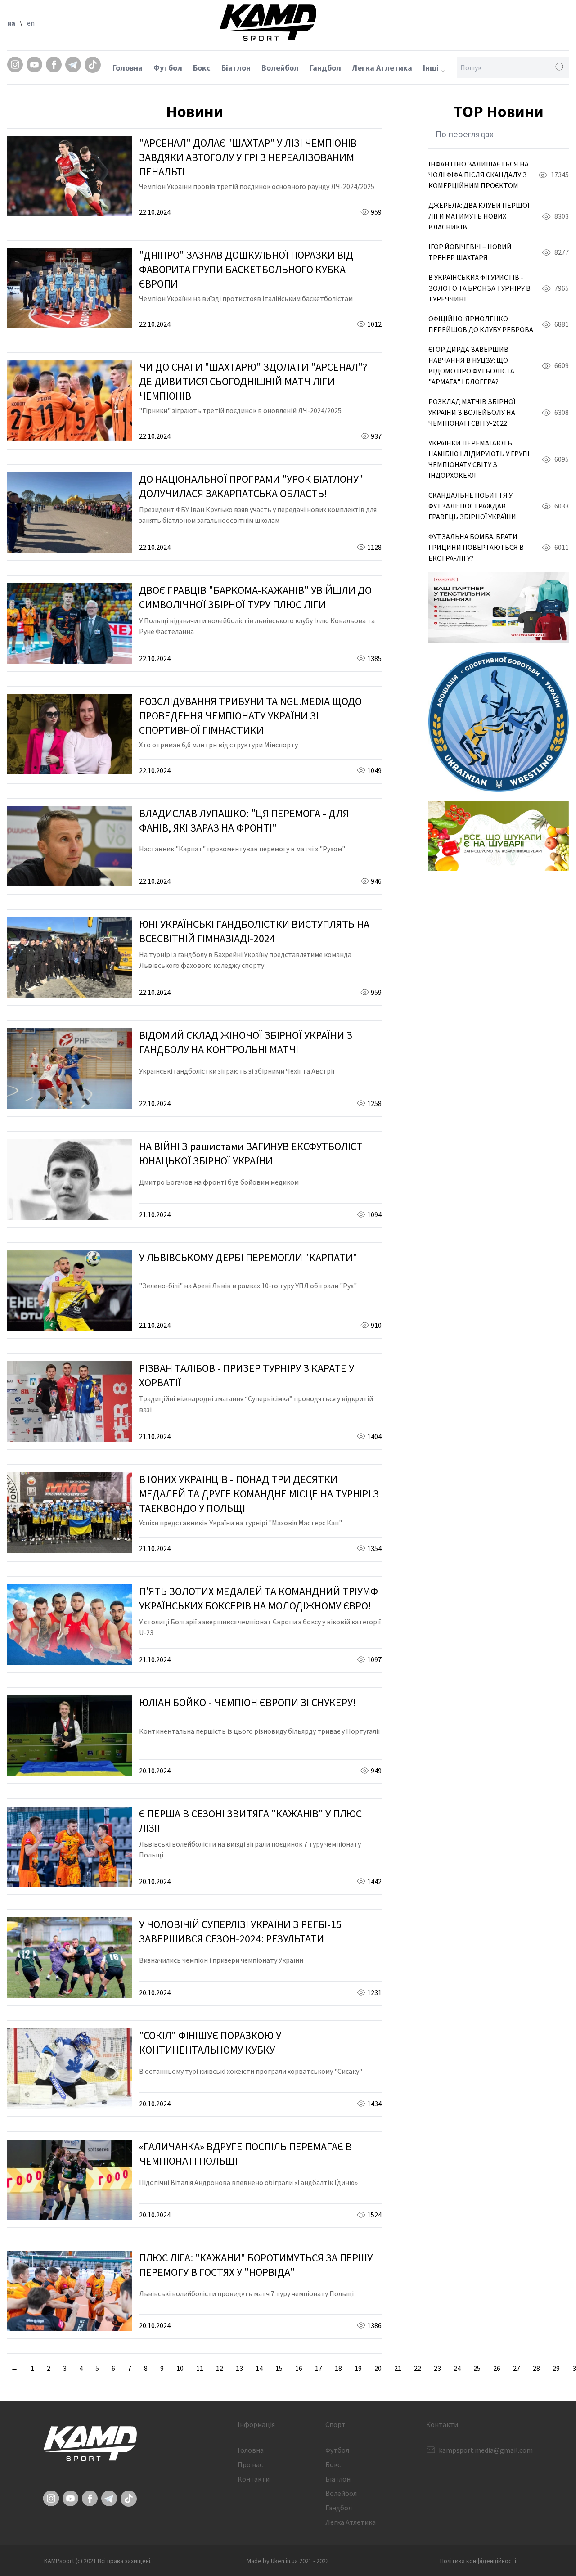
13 (239, 2368)
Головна (128, 68)
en (31, 23)
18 (338, 2368)
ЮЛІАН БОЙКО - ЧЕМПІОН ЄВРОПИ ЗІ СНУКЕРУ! (247, 1702)
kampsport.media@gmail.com (486, 2450)
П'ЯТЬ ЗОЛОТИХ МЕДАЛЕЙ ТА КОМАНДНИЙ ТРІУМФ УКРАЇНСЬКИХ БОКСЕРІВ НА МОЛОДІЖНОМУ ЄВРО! (259, 1598)
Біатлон (236, 68)
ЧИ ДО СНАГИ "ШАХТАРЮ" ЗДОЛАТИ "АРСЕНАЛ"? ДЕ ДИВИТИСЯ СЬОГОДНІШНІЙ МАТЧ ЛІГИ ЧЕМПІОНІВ (253, 381)
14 (259, 2368)
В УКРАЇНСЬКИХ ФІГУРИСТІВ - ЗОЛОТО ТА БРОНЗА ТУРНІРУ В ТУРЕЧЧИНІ (479, 288)
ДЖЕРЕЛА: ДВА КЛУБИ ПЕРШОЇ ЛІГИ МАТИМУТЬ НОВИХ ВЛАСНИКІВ (479, 216)
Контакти (254, 2479)
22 (418, 2368)
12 (220, 2368)
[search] (560, 67)
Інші (432, 68)
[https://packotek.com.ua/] (499, 607)
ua (11, 23)
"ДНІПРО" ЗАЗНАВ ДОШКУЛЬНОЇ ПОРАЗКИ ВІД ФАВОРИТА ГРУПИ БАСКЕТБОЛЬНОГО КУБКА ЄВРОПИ (246, 269)
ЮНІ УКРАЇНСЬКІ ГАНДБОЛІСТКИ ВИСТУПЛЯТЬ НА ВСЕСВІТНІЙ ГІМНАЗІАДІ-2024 (254, 931)
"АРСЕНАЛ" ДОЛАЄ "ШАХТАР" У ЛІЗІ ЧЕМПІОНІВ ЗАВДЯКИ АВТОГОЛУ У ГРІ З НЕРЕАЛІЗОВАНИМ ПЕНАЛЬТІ (248, 157)
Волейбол (280, 68)
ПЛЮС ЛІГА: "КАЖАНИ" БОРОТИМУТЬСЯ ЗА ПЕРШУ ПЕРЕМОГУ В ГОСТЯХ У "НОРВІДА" (256, 2265)
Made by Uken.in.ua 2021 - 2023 (288, 2561)
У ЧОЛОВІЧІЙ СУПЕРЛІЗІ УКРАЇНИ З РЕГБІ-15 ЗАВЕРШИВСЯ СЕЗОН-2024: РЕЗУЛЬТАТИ (240, 1931)
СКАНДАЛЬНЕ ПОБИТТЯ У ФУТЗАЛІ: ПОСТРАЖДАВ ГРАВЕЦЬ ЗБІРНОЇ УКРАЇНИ (472, 506)
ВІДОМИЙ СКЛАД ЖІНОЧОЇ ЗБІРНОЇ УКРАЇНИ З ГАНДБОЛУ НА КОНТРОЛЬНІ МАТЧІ (246, 1042)
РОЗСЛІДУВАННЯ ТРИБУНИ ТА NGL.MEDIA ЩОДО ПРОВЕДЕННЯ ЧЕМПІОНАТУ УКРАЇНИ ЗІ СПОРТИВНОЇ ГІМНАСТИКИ (250, 716)
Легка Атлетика (382, 68)
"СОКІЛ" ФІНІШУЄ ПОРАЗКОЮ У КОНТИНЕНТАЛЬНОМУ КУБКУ (210, 2043)
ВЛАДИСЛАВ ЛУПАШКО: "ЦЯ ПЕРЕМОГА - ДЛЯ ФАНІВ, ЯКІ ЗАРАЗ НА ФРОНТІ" (244, 820)
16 (299, 2368)
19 (358, 2368)
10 (180, 2368)
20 (378, 2368)
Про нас (250, 2464)
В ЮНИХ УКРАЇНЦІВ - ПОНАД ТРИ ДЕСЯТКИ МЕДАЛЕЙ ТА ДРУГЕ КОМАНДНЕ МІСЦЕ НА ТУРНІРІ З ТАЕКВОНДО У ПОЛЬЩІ (259, 1494)
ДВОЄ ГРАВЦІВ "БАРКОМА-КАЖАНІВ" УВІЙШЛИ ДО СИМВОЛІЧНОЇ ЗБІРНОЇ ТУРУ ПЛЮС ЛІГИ (255, 597)
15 (279, 2368)
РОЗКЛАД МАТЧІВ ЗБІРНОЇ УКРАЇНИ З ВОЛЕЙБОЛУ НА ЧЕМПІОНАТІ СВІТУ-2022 (472, 412)
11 (200, 2368)
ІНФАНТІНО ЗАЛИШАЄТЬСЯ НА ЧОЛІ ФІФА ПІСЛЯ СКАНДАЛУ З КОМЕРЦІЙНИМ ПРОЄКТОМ (479, 175)
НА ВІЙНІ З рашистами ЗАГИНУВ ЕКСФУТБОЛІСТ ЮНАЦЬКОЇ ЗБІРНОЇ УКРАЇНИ (251, 1153)
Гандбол (325, 68)
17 (319, 2368)
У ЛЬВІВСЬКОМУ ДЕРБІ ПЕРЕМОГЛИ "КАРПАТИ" (248, 1257)
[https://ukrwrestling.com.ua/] (499, 722)
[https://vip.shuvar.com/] (499, 836)
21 (398, 2368)
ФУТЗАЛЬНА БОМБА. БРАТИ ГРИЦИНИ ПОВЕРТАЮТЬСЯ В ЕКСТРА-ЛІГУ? (476, 547)
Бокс (202, 68)
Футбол (168, 68)
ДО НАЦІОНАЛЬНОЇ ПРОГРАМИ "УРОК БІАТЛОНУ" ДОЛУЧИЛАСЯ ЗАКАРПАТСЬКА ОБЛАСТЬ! (251, 486)
